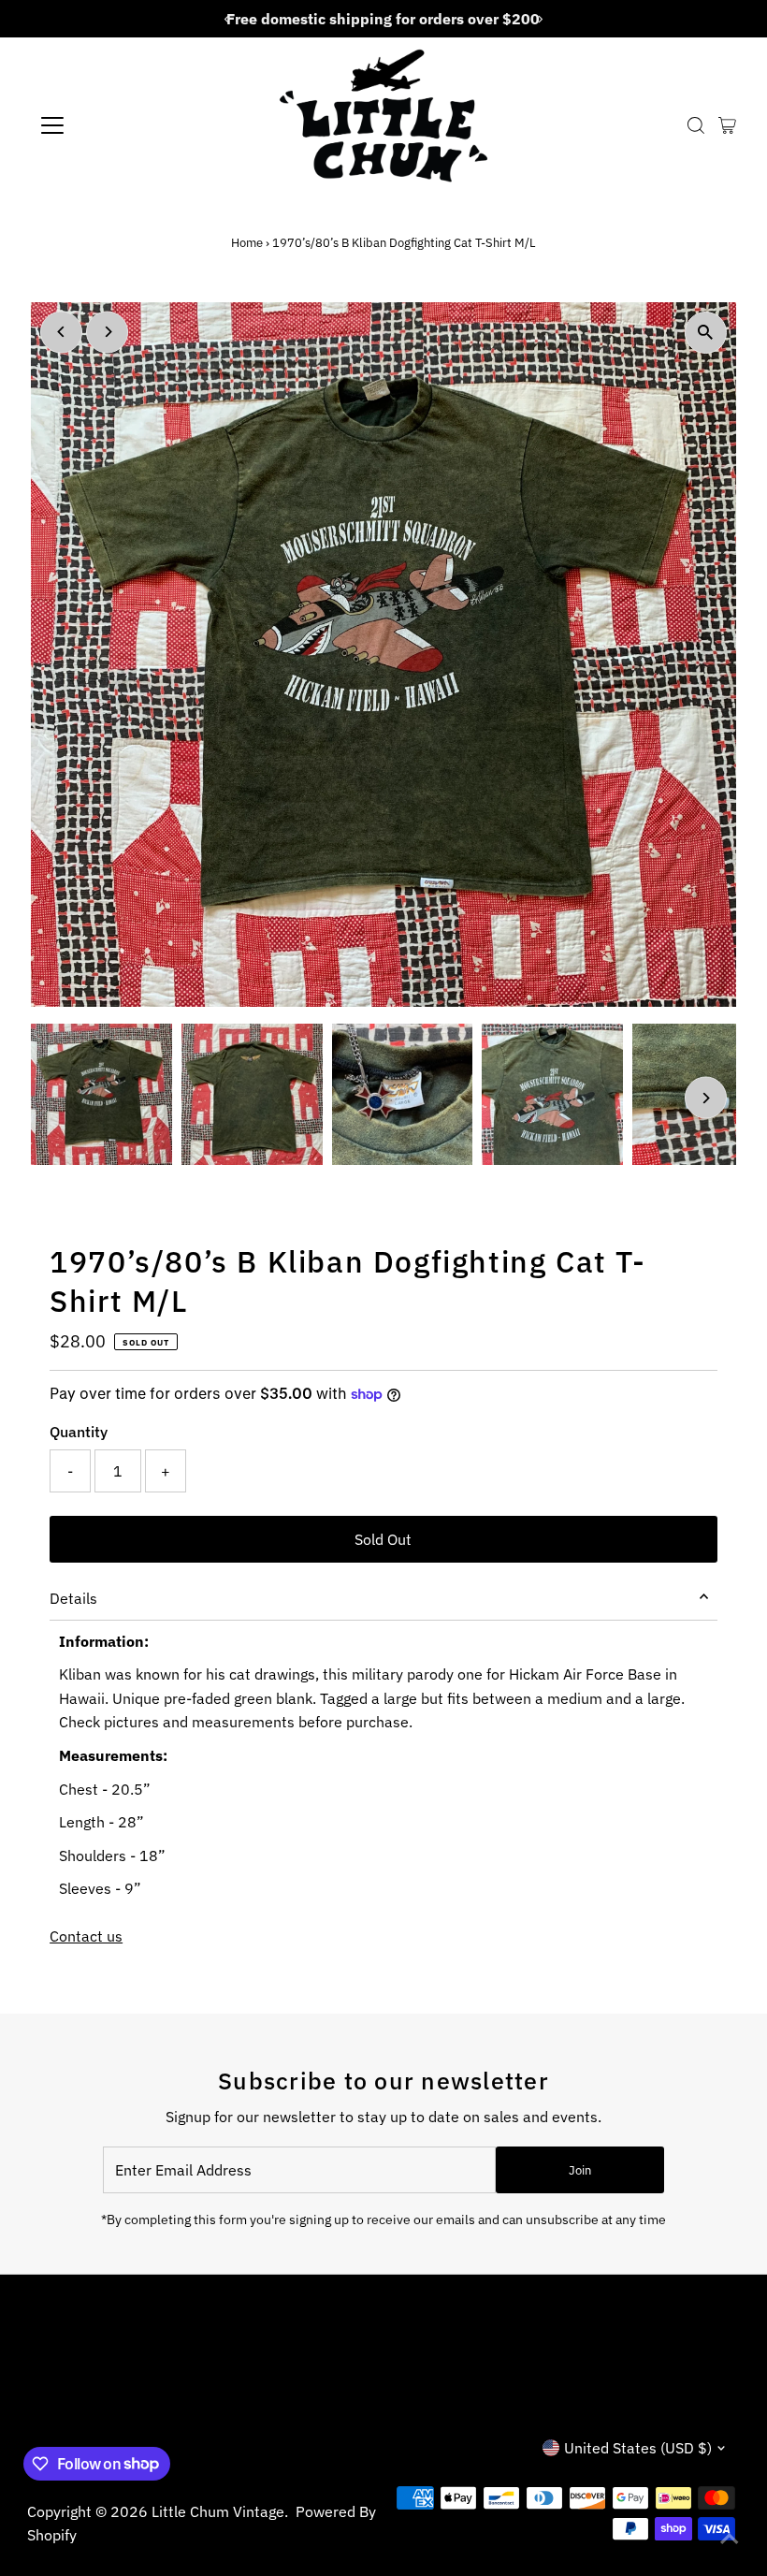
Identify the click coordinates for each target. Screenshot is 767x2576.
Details (73, 1598)
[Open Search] (696, 125)
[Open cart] (727, 125)
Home (247, 243)
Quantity (79, 1432)
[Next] (107, 332)
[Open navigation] (114, 125)
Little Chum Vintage (218, 2511)
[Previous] (61, 332)
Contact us (86, 1936)
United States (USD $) (638, 2448)
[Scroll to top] (730, 2539)
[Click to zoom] (706, 333)
